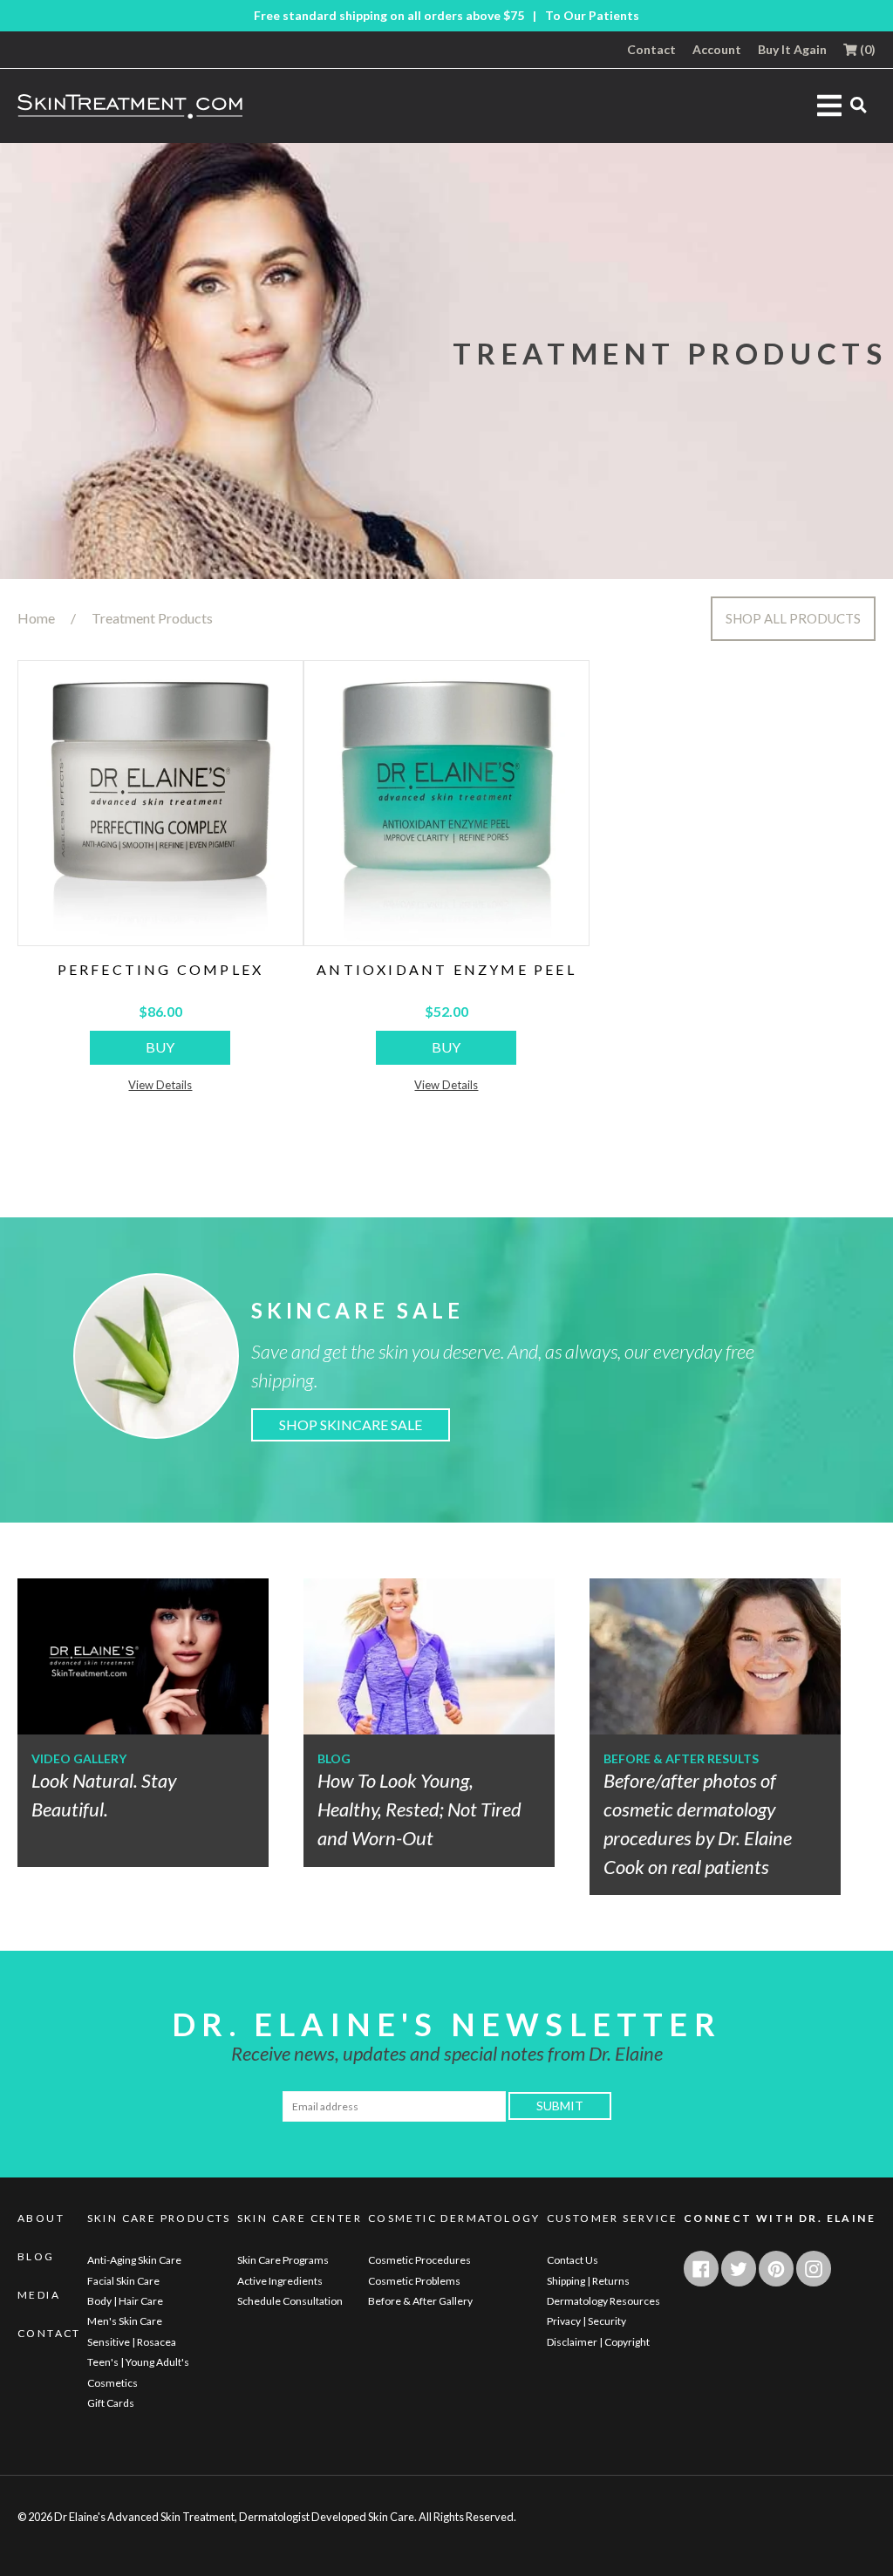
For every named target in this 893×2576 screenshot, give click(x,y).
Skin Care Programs (283, 2260)
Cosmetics (112, 2383)
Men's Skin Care (125, 2321)
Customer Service (612, 2218)
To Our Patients (592, 16)
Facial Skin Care (123, 2281)
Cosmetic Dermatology (454, 2218)
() (866, 50)
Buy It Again (792, 50)
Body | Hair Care (125, 2301)
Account (717, 50)
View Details (160, 1085)
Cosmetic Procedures (419, 2260)
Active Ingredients (280, 2281)
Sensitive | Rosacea (132, 2342)
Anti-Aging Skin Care (134, 2260)
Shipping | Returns (588, 2281)
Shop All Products (793, 618)
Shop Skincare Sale (351, 1424)
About (41, 2218)
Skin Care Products (159, 2218)
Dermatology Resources (603, 2301)
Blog (36, 2257)
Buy (160, 1047)
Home (36, 618)
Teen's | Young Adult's (138, 2362)
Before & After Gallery (420, 2301)
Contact (651, 50)
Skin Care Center (300, 2218)
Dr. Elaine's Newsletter (446, 2024)
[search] (859, 104)
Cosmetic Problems (414, 2281)
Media (39, 2295)
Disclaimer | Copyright (598, 2342)
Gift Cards (111, 2403)
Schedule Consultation (290, 2301)
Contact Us (573, 2260)
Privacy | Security (586, 2321)
